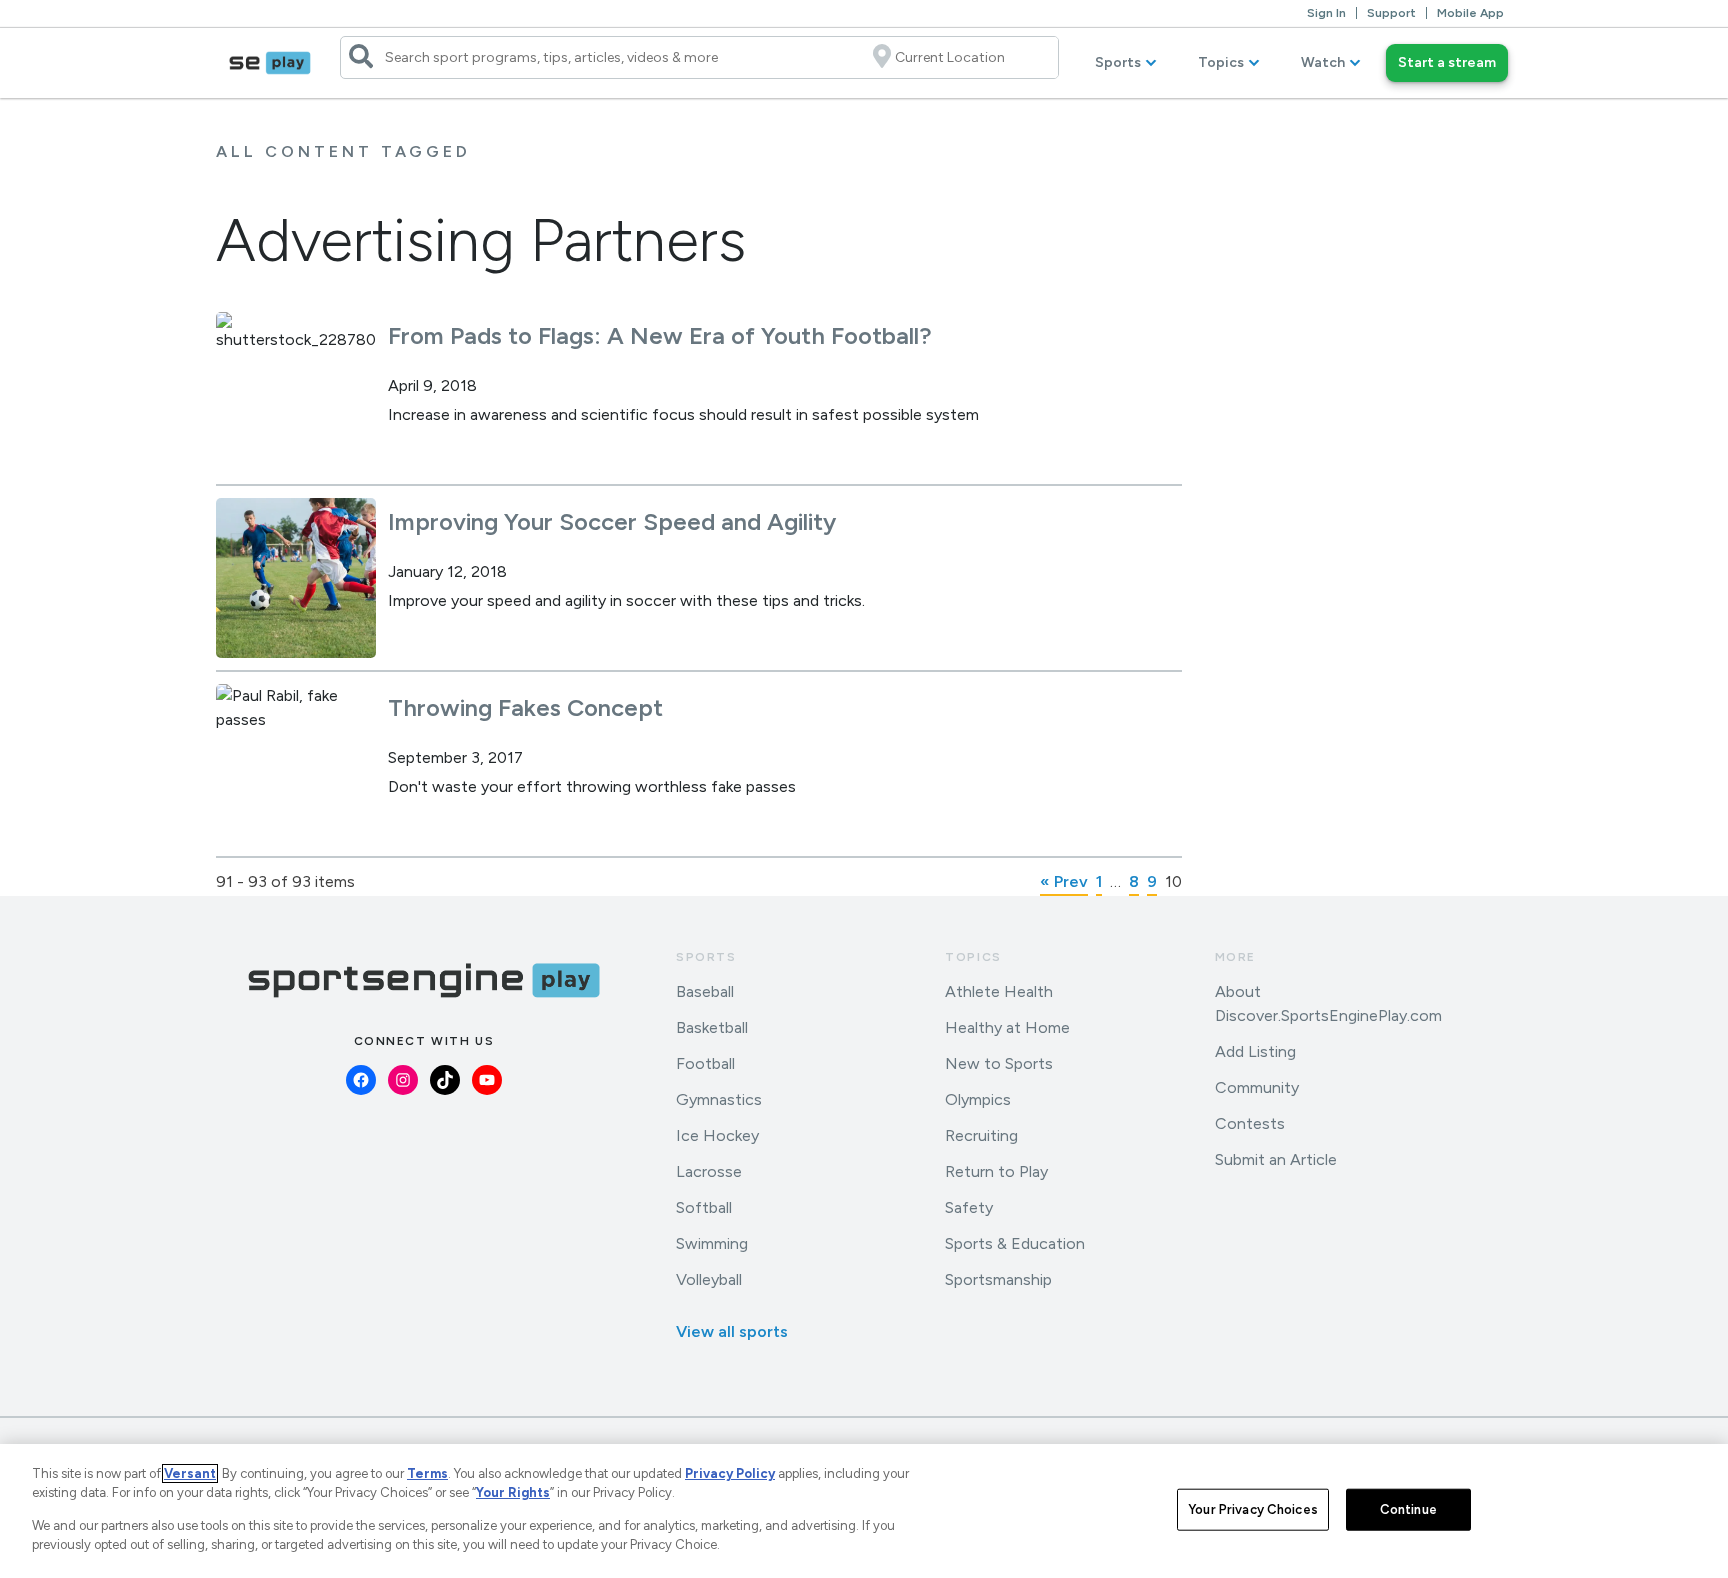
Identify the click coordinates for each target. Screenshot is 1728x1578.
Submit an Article (1276, 1159)
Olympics (978, 1099)
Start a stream (1447, 62)
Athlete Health (999, 991)
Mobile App (1470, 13)
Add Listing (1255, 1051)
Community (1257, 1087)
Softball (704, 1207)
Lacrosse (709, 1171)
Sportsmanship (998, 1279)
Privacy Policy (730, 1473)
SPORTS (706, 957)
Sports (1118, 62)
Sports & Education (1015, 1243)
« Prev (1064, 881)
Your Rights (513, 1492)
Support (1391, 13)
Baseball (705, 991)
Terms (427, 1473)
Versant (190, 1473)
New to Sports (999, 1063)
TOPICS (973, 957)
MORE (1235, 957)
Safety (969, 1207)
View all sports (732, 1331)
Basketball (712, 1027)
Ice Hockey (717, 1135)
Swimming (712, 1243)
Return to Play (996, 1171)
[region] (864, 1511)
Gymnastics (719, 1099)
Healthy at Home (1007, 1027)
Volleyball (709, 1279)
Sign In (1326, 13)
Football (705, 1063)
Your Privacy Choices (1253, 1509)
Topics (1221, 62)
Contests (1250, 1123)
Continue (1408, 1509)
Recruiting (981, 1135)
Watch (1323, 62)
